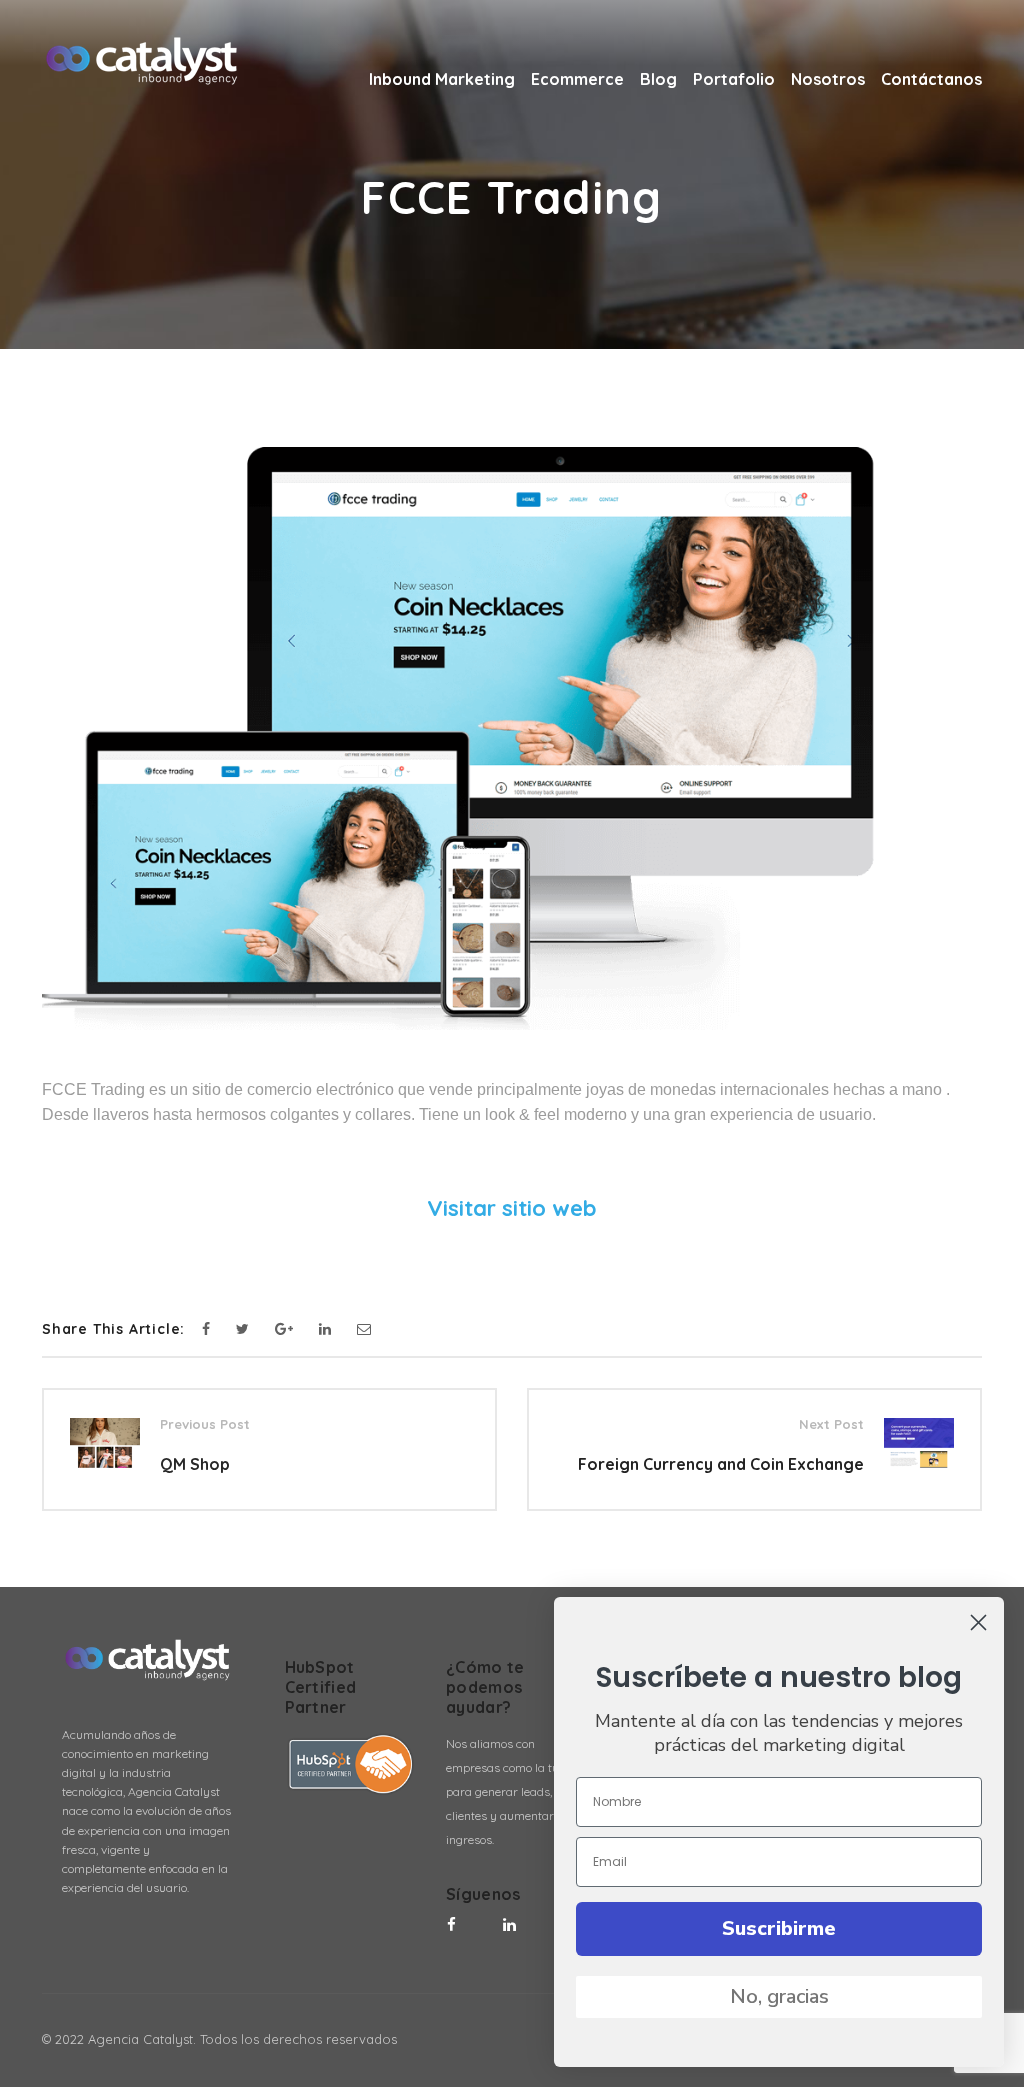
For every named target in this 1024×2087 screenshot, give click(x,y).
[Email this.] (364, 1329)
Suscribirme (779, 1928)
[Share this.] (206, 1329)
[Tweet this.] (242, 1329)
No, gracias (779, 1996)
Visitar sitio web (512, 1208)
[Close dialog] (978, 1622)
